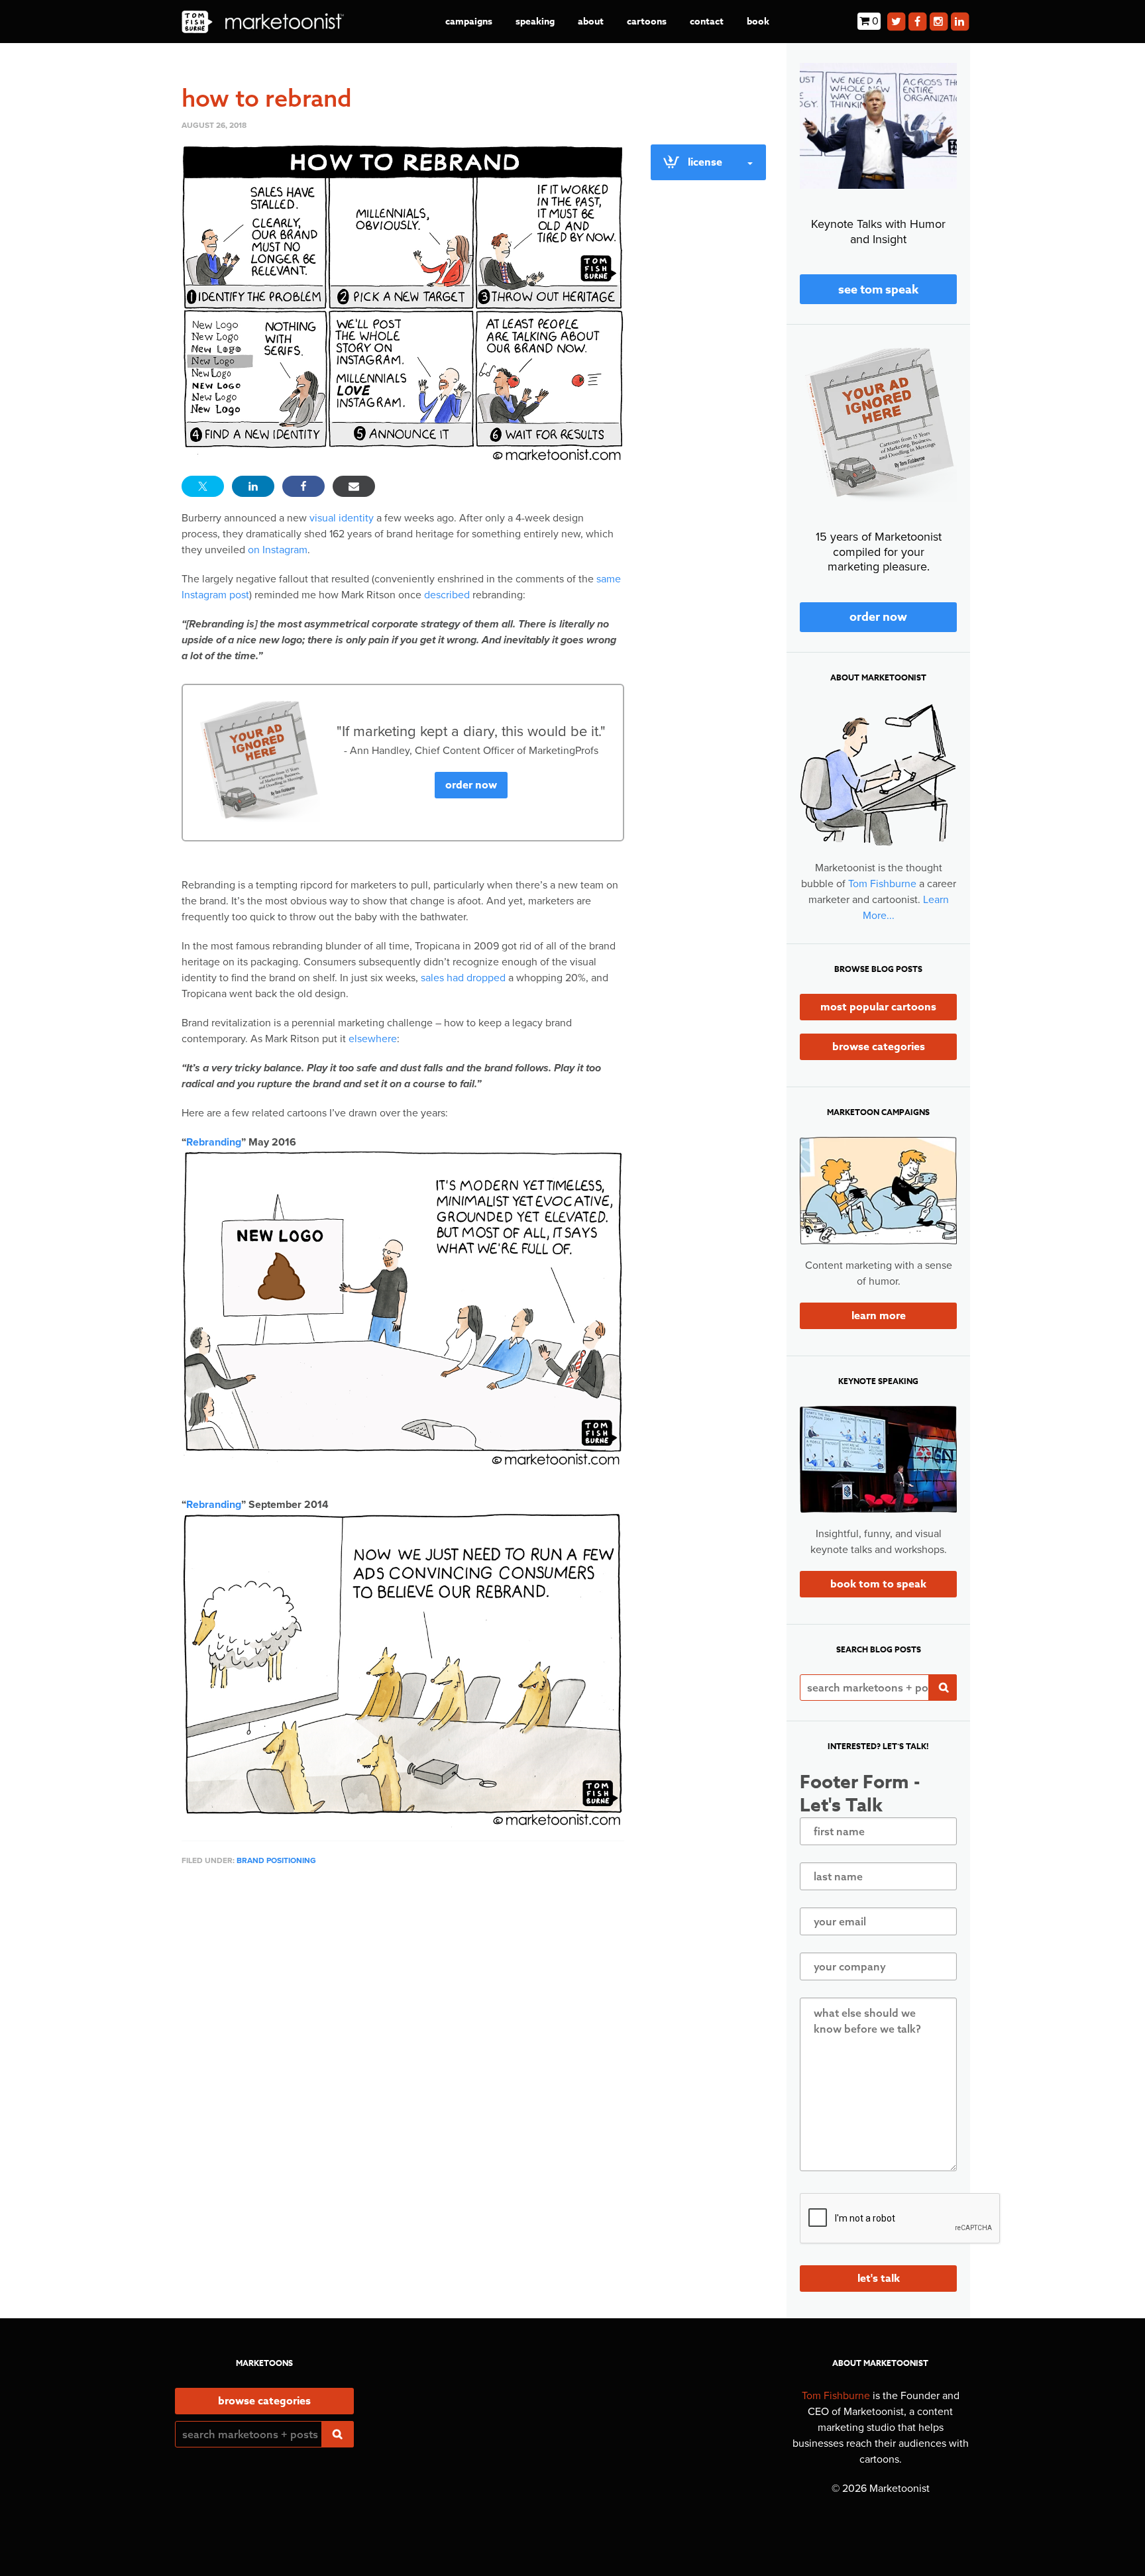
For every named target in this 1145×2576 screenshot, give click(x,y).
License (705, 162)
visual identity (342, 518)
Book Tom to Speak (878, 1584)
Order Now (471, 785)
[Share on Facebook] (303, 486)
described (447, 595)
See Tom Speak (878, 290)
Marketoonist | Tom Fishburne (263, 22)
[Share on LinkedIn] (253, 486)
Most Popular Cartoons (878, 1007)
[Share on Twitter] (203, 486)
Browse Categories (879, 1047)
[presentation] (900, 2219)
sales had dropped (463, 978)
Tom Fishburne (882, 884)
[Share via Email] (354, 486)
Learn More (879, 1316)
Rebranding (214, 1142)
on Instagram (278, 550)
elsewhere (373, 1039)
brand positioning (276, 1860)
